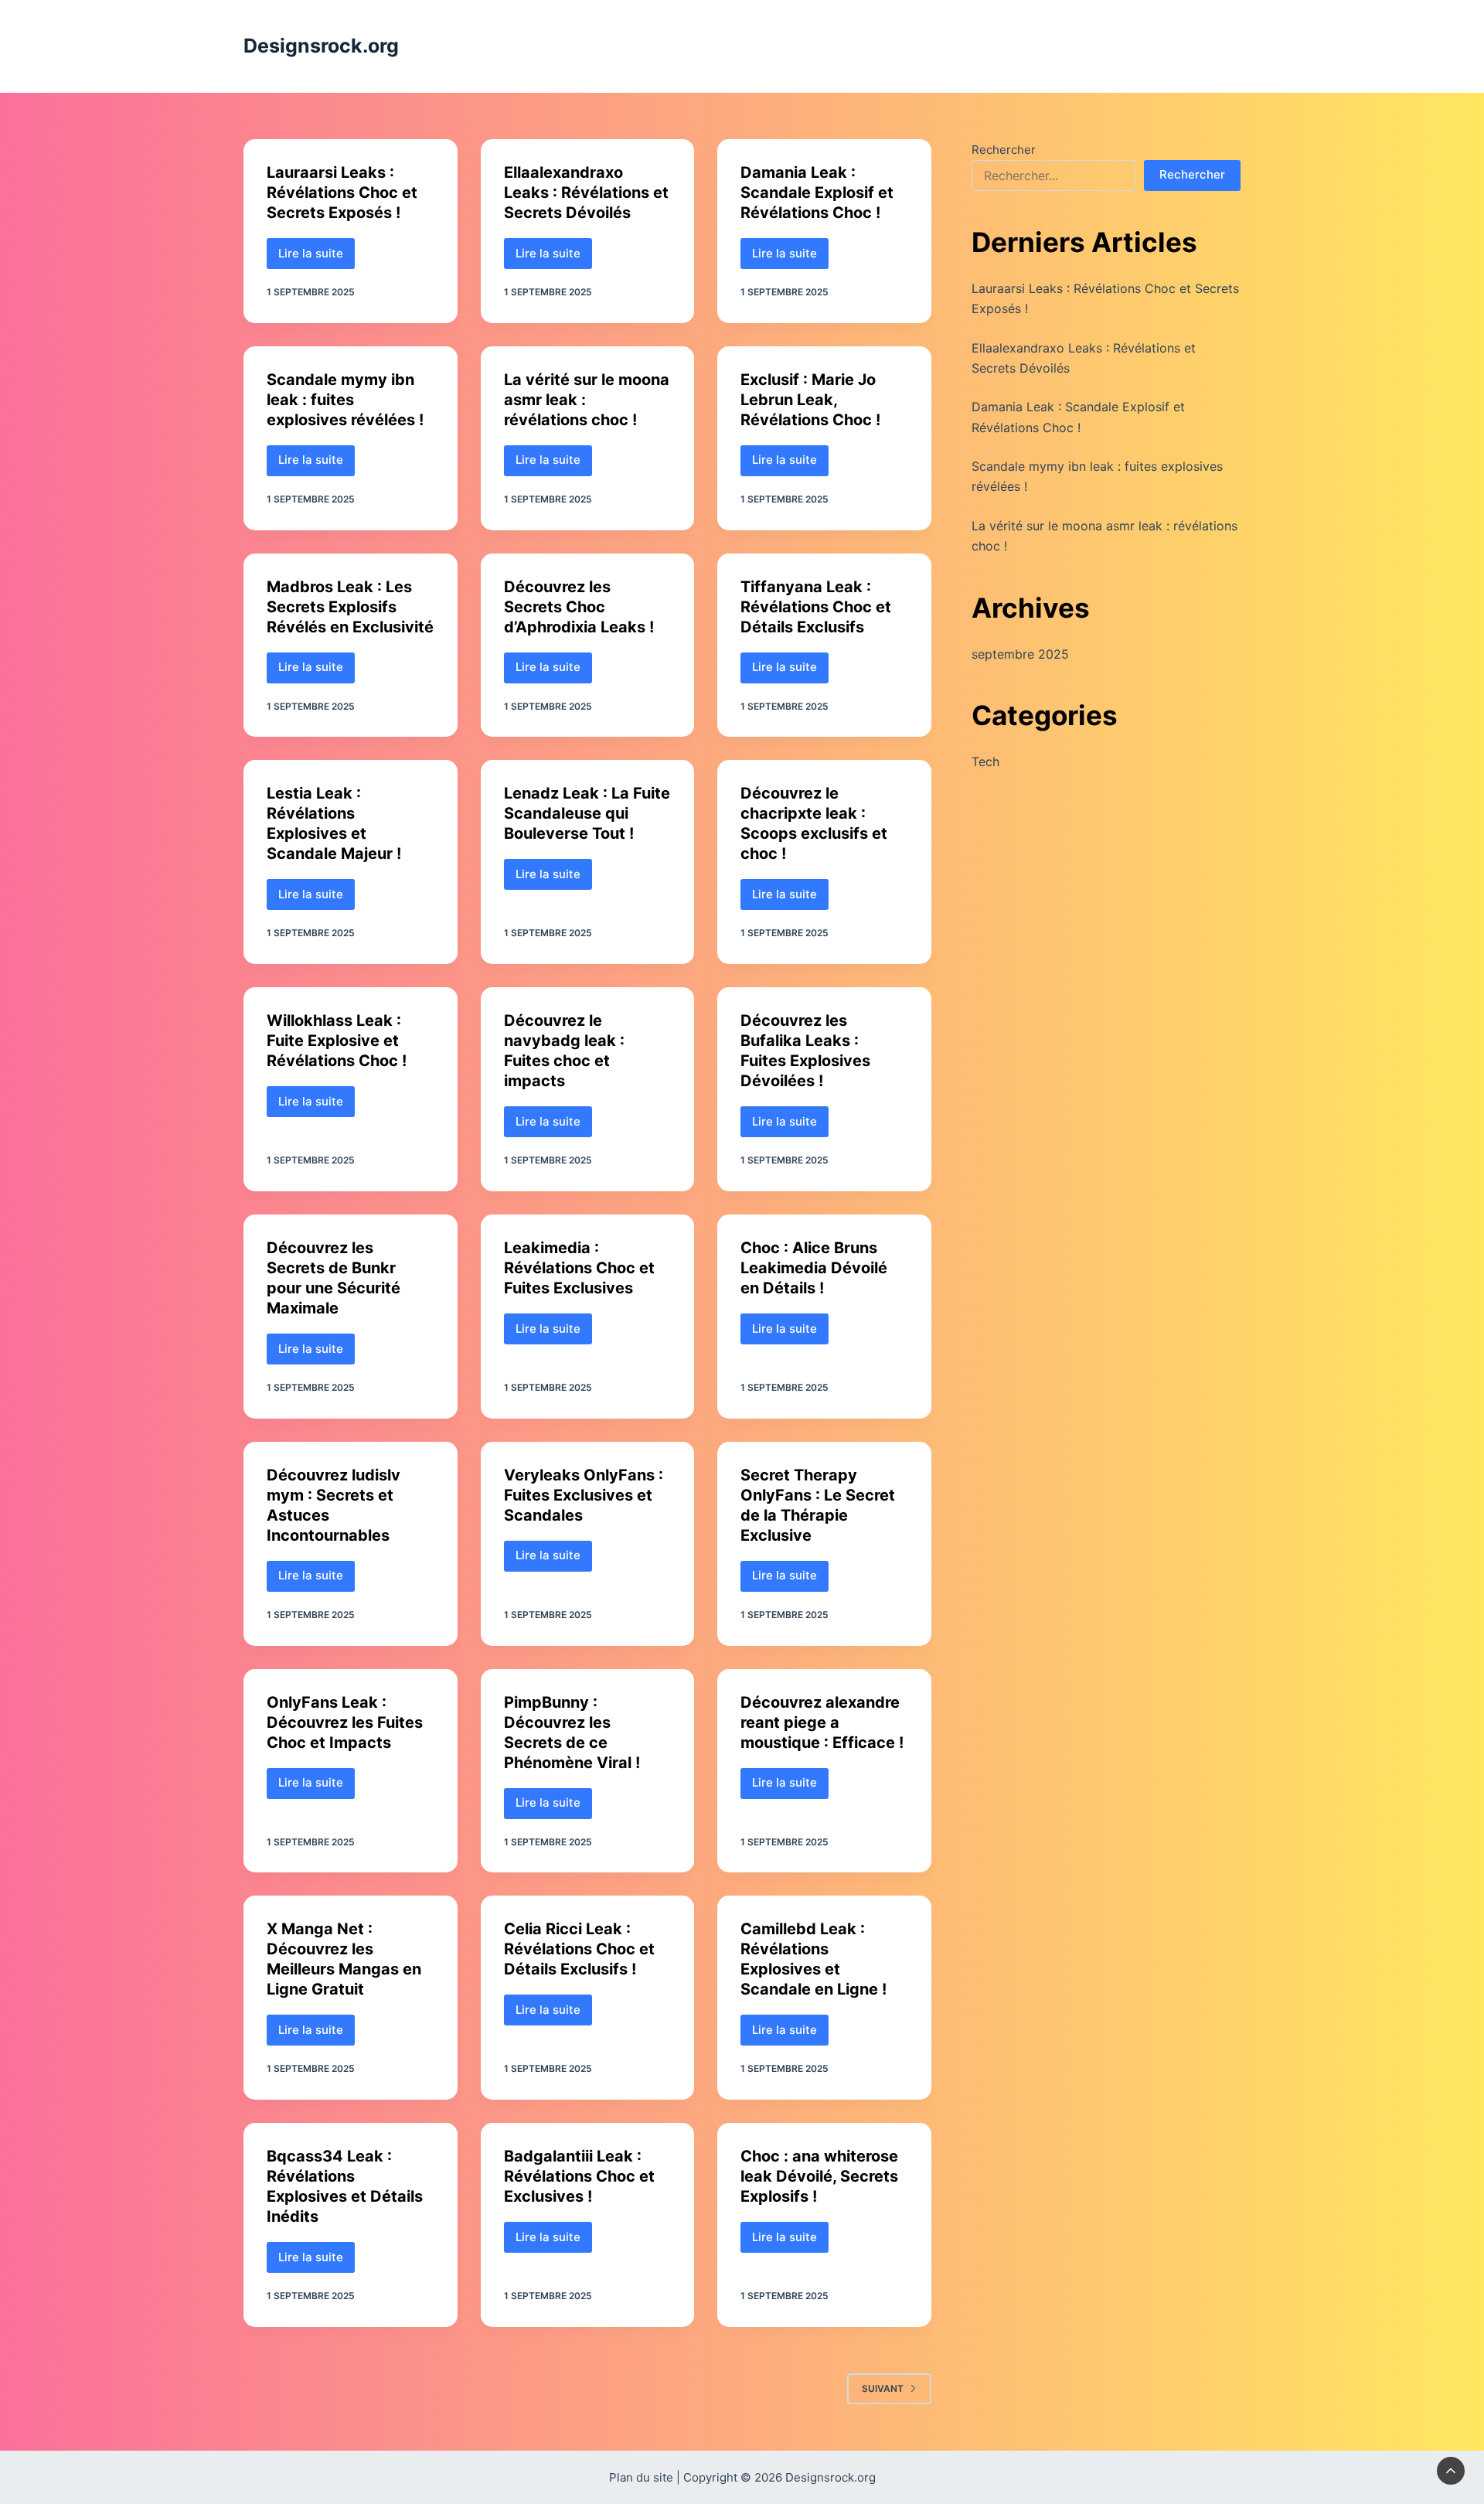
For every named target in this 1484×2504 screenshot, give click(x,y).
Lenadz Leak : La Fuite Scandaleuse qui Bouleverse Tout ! (587, 813)
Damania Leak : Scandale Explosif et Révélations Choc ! (817, 192)
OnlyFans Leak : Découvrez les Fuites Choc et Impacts (345, 1722)
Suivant (883, 2388)
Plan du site (641, 2477)
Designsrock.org (321, 46)
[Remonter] (1451, 2471)
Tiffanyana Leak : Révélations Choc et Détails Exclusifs (816, 607)
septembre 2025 (1020, 654)
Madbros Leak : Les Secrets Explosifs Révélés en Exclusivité (350, 607)
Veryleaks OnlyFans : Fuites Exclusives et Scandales (584, 1495)
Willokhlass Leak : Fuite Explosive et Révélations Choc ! (337, 1041)
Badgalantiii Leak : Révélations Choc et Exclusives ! (579, 2176)
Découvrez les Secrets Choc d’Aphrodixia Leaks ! (579, 607)
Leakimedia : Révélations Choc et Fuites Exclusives (579, 1268)
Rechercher (1004, 150)
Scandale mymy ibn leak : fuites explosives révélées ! (345, 400)
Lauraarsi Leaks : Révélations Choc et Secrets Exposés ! (342, 192)
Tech (985, 761)
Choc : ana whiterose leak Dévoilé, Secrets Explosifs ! (819, 2176)
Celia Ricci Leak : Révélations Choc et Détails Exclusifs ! (579, 1949)
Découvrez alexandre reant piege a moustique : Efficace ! (822, 1722)
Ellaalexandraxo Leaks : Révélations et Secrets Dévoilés (586, 192)
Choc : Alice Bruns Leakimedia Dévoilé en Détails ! (814, 1268)
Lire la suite (317, 257)
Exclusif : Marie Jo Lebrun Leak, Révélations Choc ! (810, 400)
